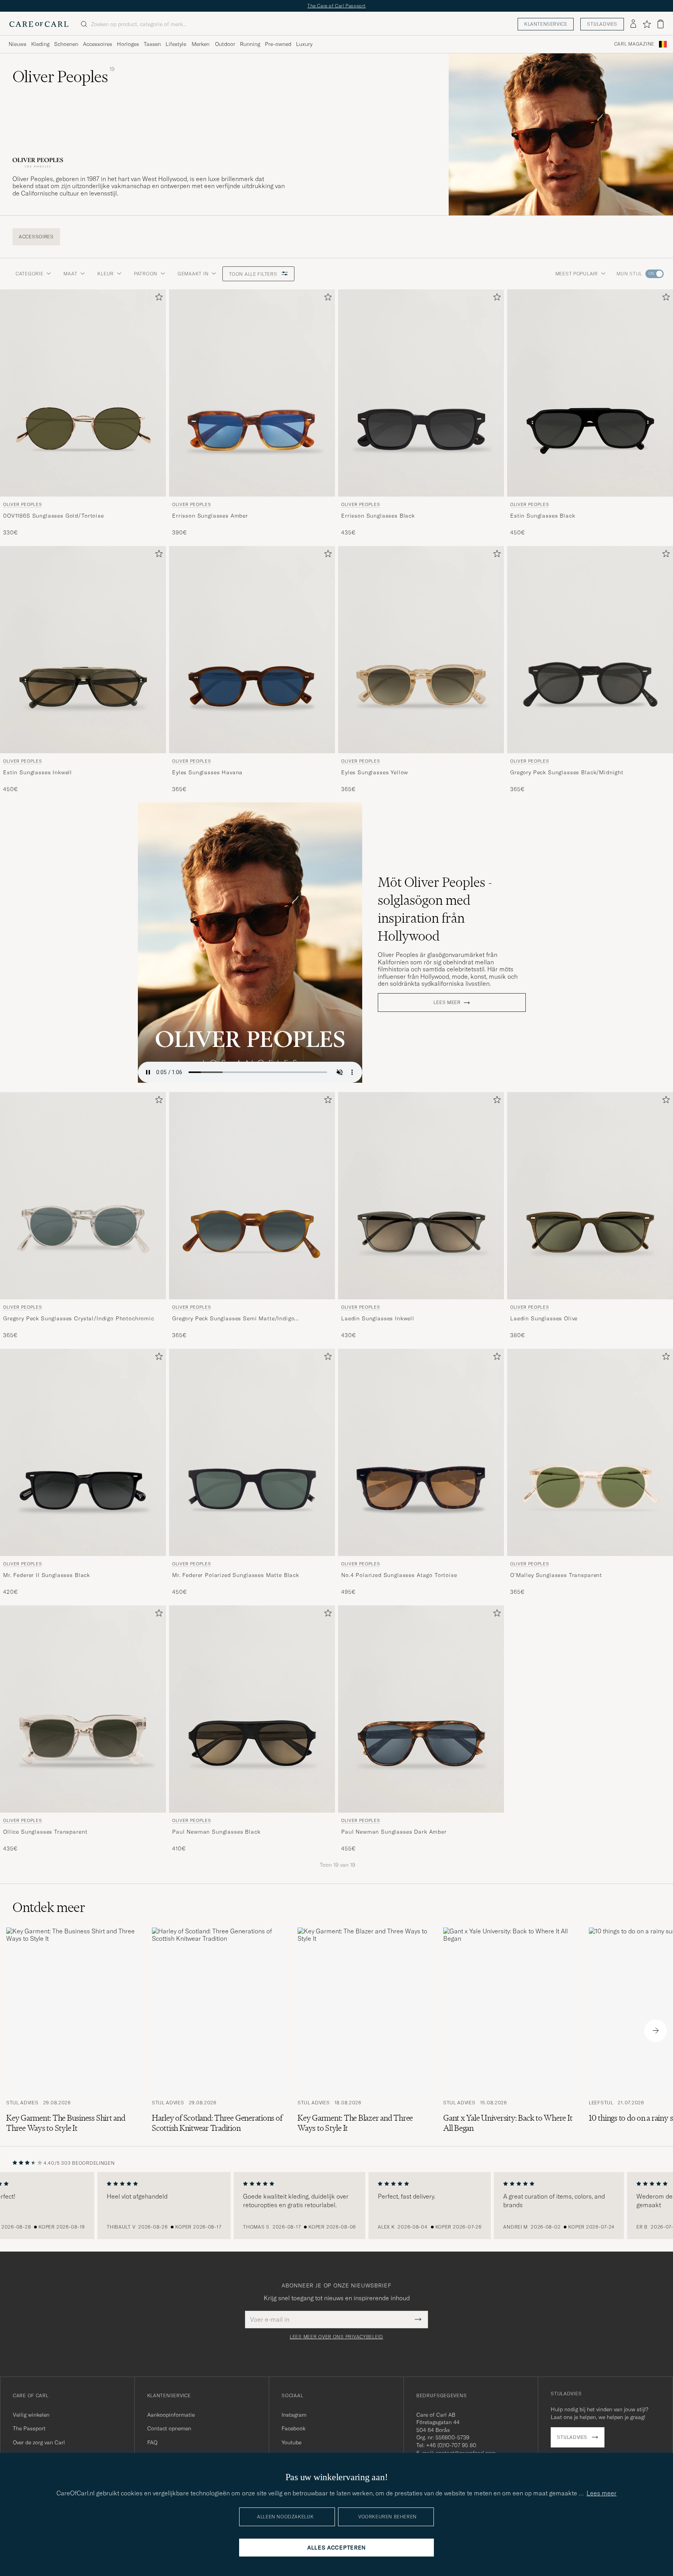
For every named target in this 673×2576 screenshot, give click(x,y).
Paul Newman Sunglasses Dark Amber (394, 1831)
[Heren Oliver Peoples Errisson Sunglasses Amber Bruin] (252, 393)
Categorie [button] (29, 274)
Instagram (294, 2415)
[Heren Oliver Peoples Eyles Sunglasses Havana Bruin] (252, 650)
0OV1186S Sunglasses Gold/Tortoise (54, 515)
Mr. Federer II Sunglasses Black (47, 1575)
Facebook (293, 2428)
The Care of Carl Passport (336, 6)
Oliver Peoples (22, 504)
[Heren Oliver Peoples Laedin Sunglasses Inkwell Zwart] (421, 1196)
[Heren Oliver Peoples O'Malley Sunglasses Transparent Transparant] (590, 1452)
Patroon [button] (146, 274)
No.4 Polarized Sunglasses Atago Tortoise (399, 1575)
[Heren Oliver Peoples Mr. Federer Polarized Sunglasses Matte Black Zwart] (252, 1452)
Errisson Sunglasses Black (378, 515)
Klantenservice (546, 24)
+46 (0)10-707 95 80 (451, 2445)
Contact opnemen (169, 2428)
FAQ (152, 2442)
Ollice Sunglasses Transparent (45, 1831)
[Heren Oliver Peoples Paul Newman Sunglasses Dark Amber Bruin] (421, 1709)
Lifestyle (176, 44)
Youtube (292, 2442)
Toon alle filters (254, 274)
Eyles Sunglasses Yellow (375, 772)
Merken (201, 44)
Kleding (40, 44)
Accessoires (98, 44)
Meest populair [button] (577, 274)
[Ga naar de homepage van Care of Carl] (39, 24)
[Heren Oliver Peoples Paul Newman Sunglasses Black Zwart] (252, 1709)
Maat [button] (70, 274)
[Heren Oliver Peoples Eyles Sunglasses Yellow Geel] (421, 650)
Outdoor (225, 44)
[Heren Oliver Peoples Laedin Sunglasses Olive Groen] (590, 1196)
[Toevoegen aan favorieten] (157, 299)
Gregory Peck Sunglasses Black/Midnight (567, 772)
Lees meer (447, 1003)
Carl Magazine (634, 44)
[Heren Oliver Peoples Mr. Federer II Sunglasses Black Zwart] (83, 1452)
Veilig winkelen (31, 2415)
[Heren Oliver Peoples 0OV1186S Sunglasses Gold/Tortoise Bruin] (83, 393)
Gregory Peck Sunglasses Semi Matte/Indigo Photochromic (233, 1319)
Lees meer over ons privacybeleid (336, 2337)
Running (250, 44)
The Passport (29, 2428)
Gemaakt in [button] (193, 274)
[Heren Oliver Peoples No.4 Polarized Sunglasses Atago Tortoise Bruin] (421, 1452)
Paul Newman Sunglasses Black (216, 1831)
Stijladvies (602, 24)
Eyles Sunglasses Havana (207, 772)
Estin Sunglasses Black (543, 515)
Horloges (128, 44)
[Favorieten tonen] (647, 24)
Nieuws (18, 44)
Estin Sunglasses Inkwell (38, 772)
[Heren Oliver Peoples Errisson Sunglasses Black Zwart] (421, 393)
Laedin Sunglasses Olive (544, 1318)
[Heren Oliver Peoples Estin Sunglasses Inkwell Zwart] (83, 650)
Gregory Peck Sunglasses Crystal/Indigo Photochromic (79, 1318)
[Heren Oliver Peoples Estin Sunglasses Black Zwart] (590, 393)
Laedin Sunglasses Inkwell (378, 1318)
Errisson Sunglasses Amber (210, 515)
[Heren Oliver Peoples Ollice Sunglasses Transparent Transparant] (83, 1709)
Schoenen (66, 44)
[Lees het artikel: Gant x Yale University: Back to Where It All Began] (510, 2030)
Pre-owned (278, 44)
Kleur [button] (106, 274)
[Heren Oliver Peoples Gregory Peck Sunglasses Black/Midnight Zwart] (590, 650)
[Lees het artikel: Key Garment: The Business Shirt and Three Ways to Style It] (73, 2030)
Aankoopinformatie (171, 2415)
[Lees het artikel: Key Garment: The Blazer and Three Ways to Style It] (364, 2030)
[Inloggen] (633, 24)
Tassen (152, 44)
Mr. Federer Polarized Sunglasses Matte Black (236, 1575)
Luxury (304, 44)
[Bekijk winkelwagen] (661, 24)
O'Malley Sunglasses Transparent (556, 1575)
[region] (336, 2206)
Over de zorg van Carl (39, 2442)
